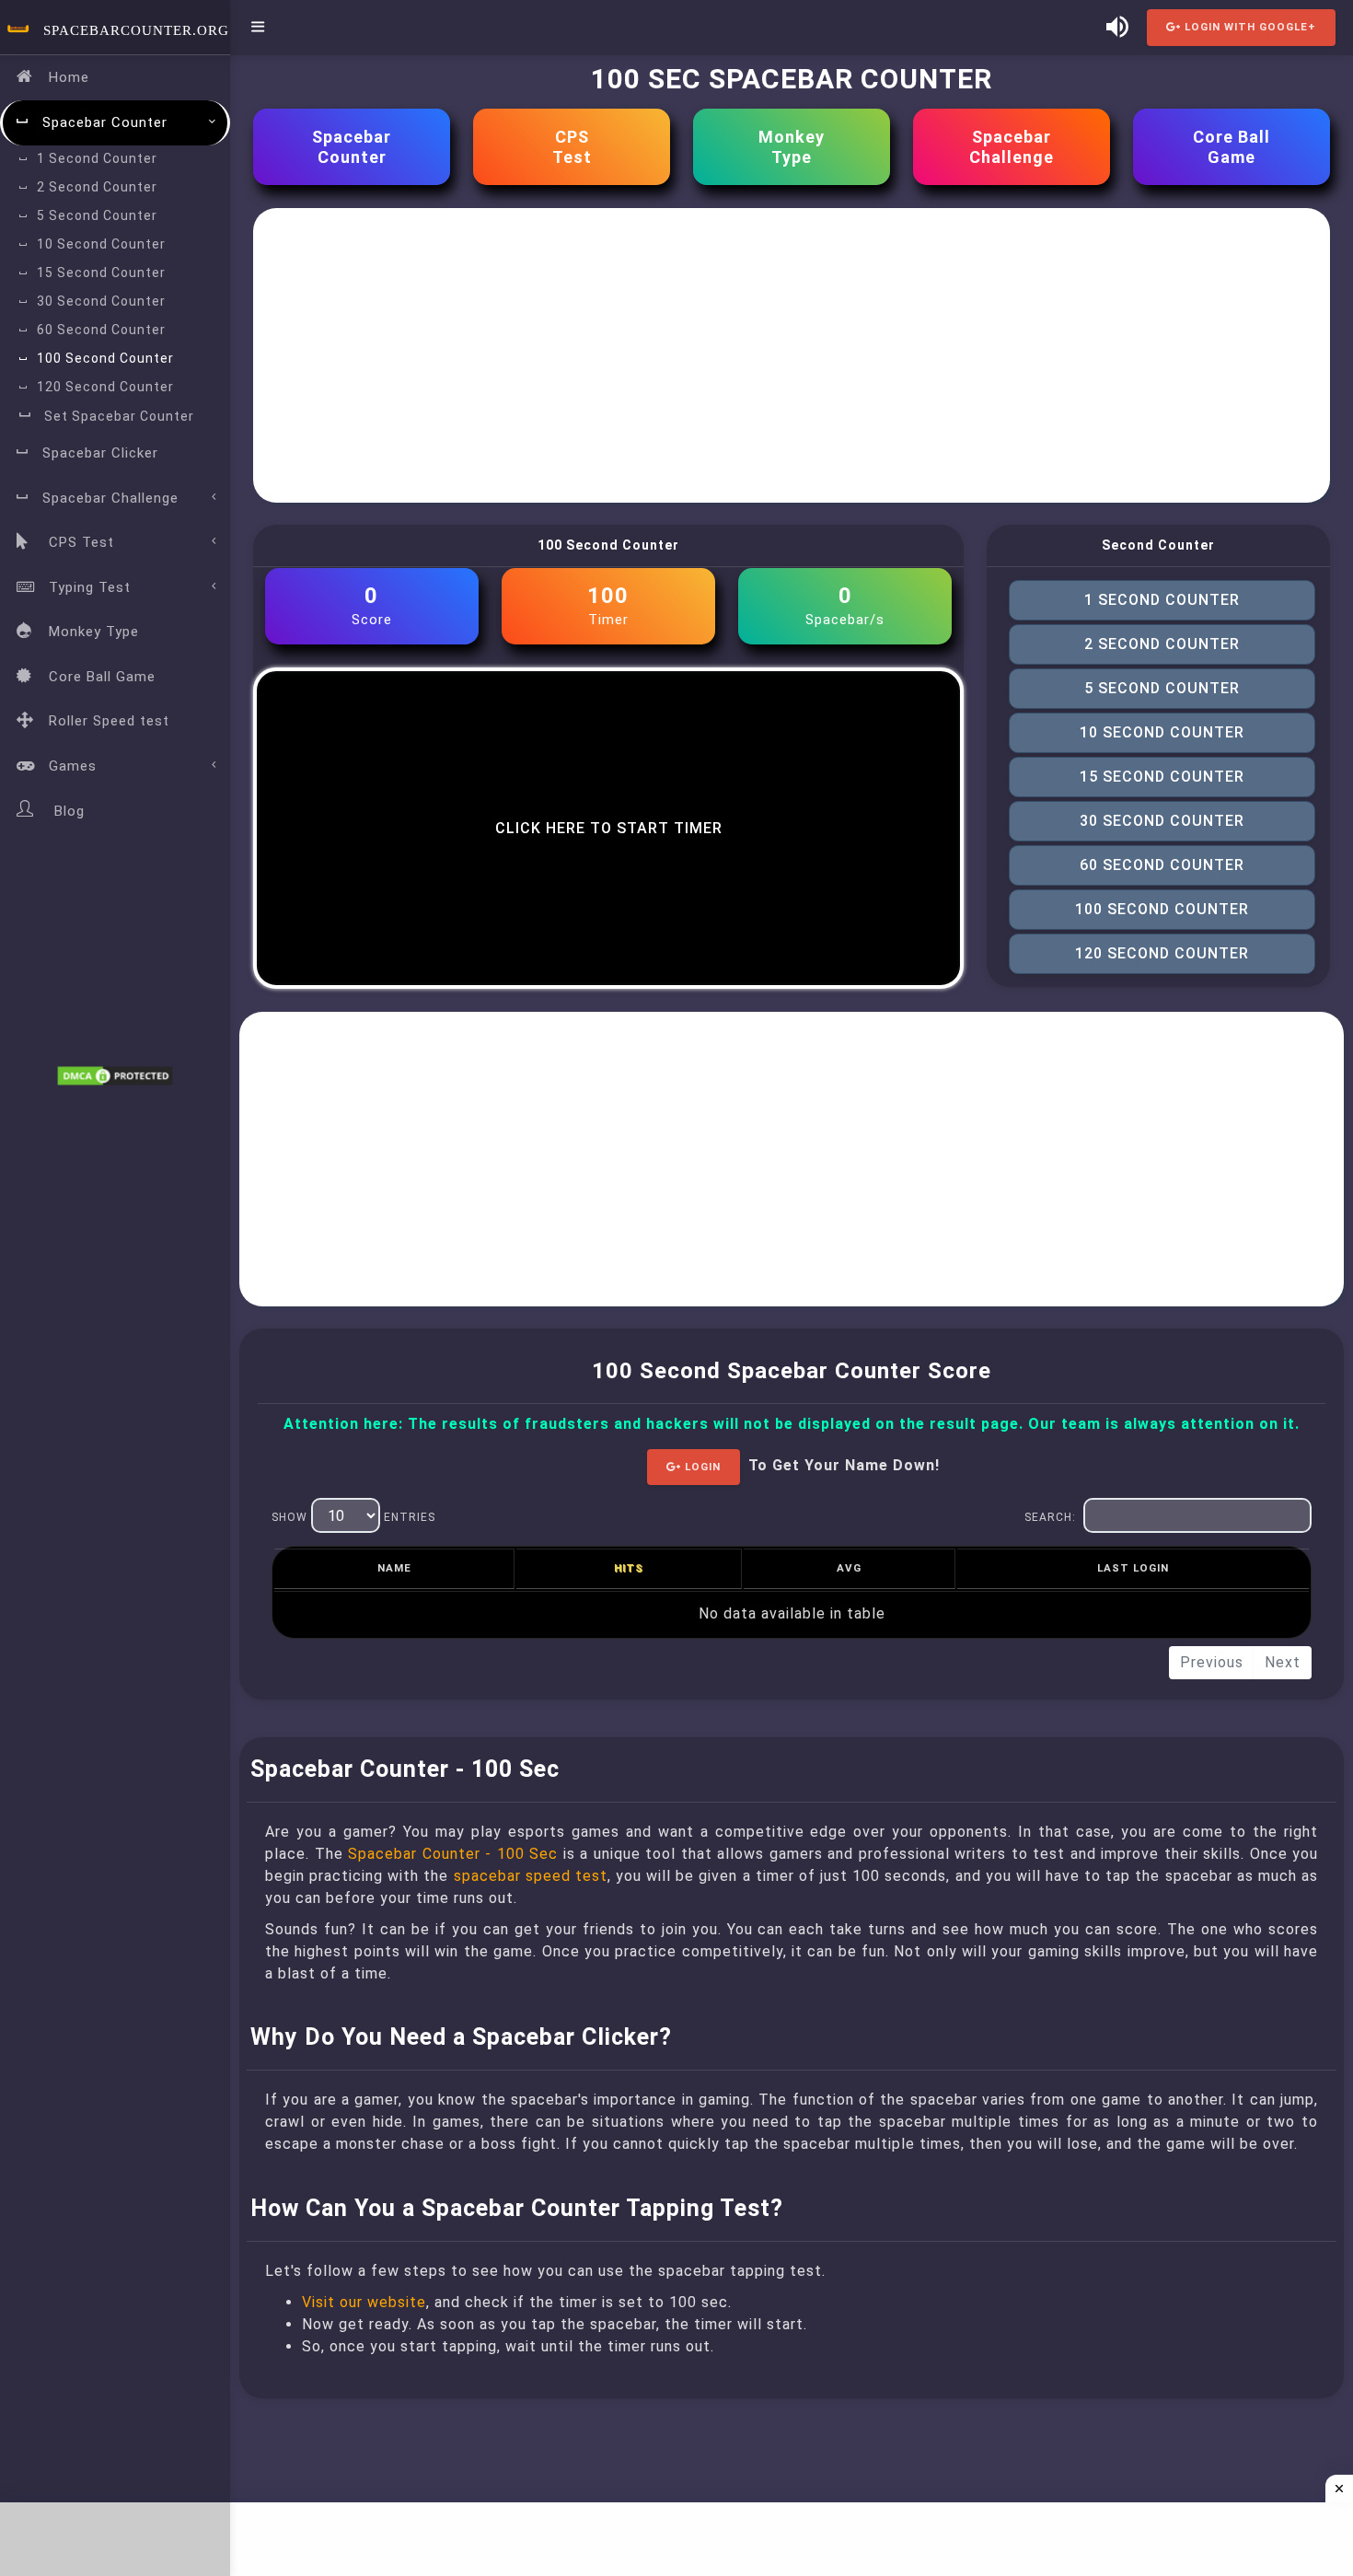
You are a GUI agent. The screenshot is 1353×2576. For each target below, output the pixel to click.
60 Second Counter (101, 330)
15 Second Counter (101, 273)
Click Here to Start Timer (609, 828)
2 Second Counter (97, 187)
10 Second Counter (101, 244)
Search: (1050, 1517)
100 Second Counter (105, 358)
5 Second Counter (97, 215)
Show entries (353, 1517)
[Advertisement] (792, 355)
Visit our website (364, 2302)
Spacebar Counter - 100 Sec (453, 1854)
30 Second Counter (101, 301)
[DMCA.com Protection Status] (115, 1075)
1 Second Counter (97, 158)
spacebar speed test (531, 1876)
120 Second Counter (105, 387)
